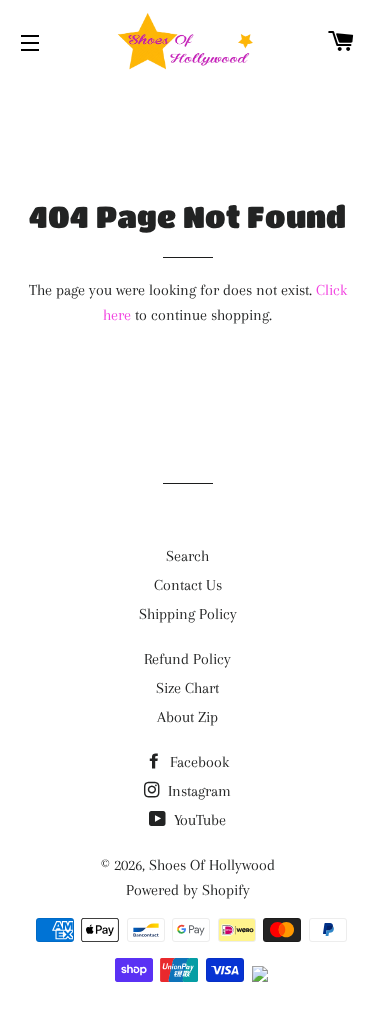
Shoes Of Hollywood (212, 865)
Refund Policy (187, 659)
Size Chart (187, 688)
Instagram (197, 791)
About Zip (187, 717)
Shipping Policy (188, 614)
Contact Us (188, 585)
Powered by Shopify (188, 890)
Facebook (197, 762)
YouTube (198, 820)
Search (187, 556)
